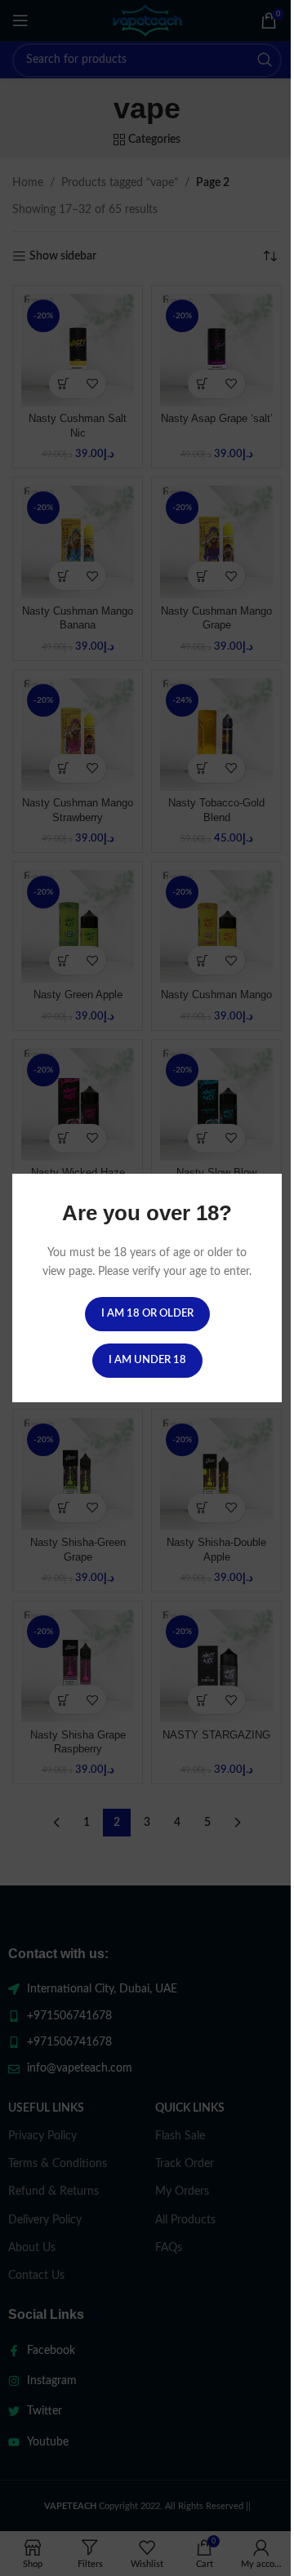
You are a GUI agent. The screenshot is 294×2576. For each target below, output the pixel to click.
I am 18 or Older (141, 1323)
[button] (246, 2540)
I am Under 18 (141, 1369)
